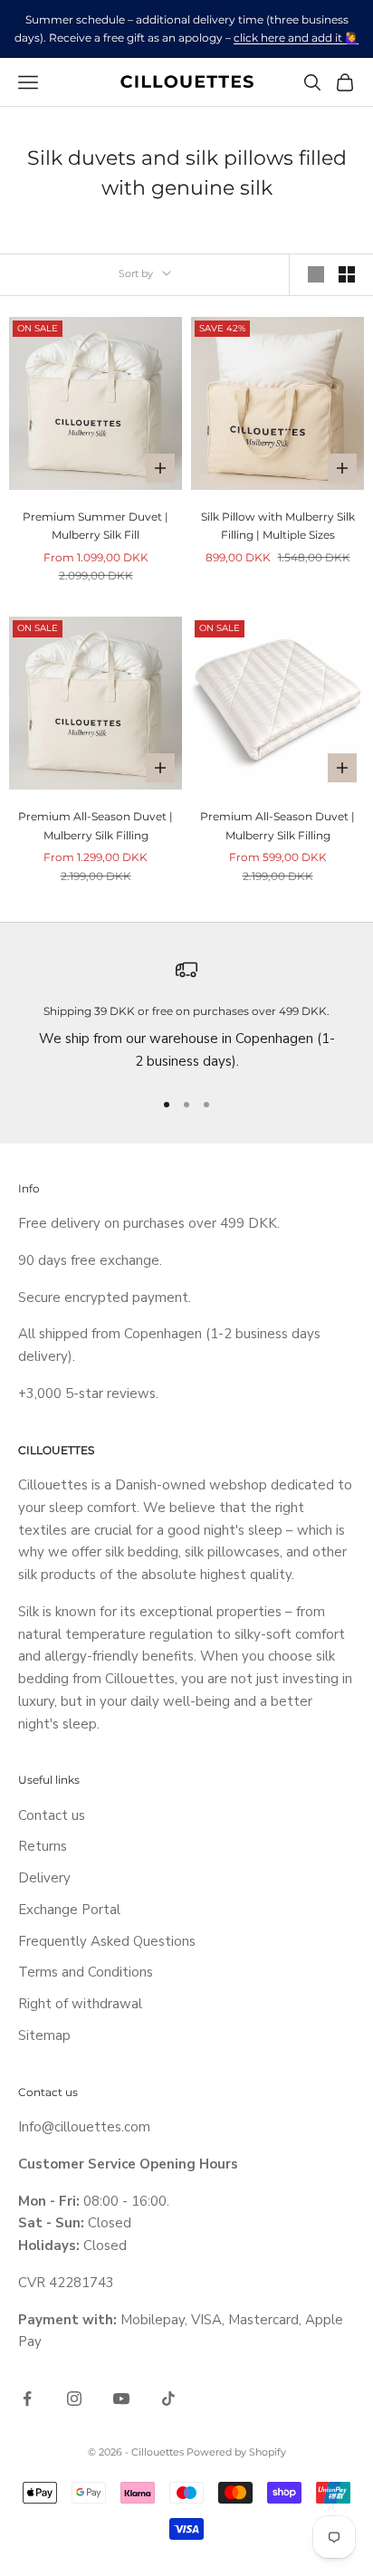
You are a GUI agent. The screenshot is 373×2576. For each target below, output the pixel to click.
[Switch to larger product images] (316, 274)
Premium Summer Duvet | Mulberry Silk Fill (96, 526)
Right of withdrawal (80, 2004)
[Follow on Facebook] (27, 2399)
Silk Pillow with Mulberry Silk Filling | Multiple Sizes (278, 526)
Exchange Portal (69, 1910)
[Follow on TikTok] (168, 2399)
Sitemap (44, 2035)
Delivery (44, 1878)
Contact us (52, 1815)
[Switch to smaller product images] (347, 274)
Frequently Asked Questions (107, 1941)
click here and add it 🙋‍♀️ (296, 38)
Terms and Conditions (86, 1972)
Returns (43, 1846)
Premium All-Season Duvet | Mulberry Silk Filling (96, 825)
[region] (186, 1016)
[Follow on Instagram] (74, 2399)
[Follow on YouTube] (121, 2399)
